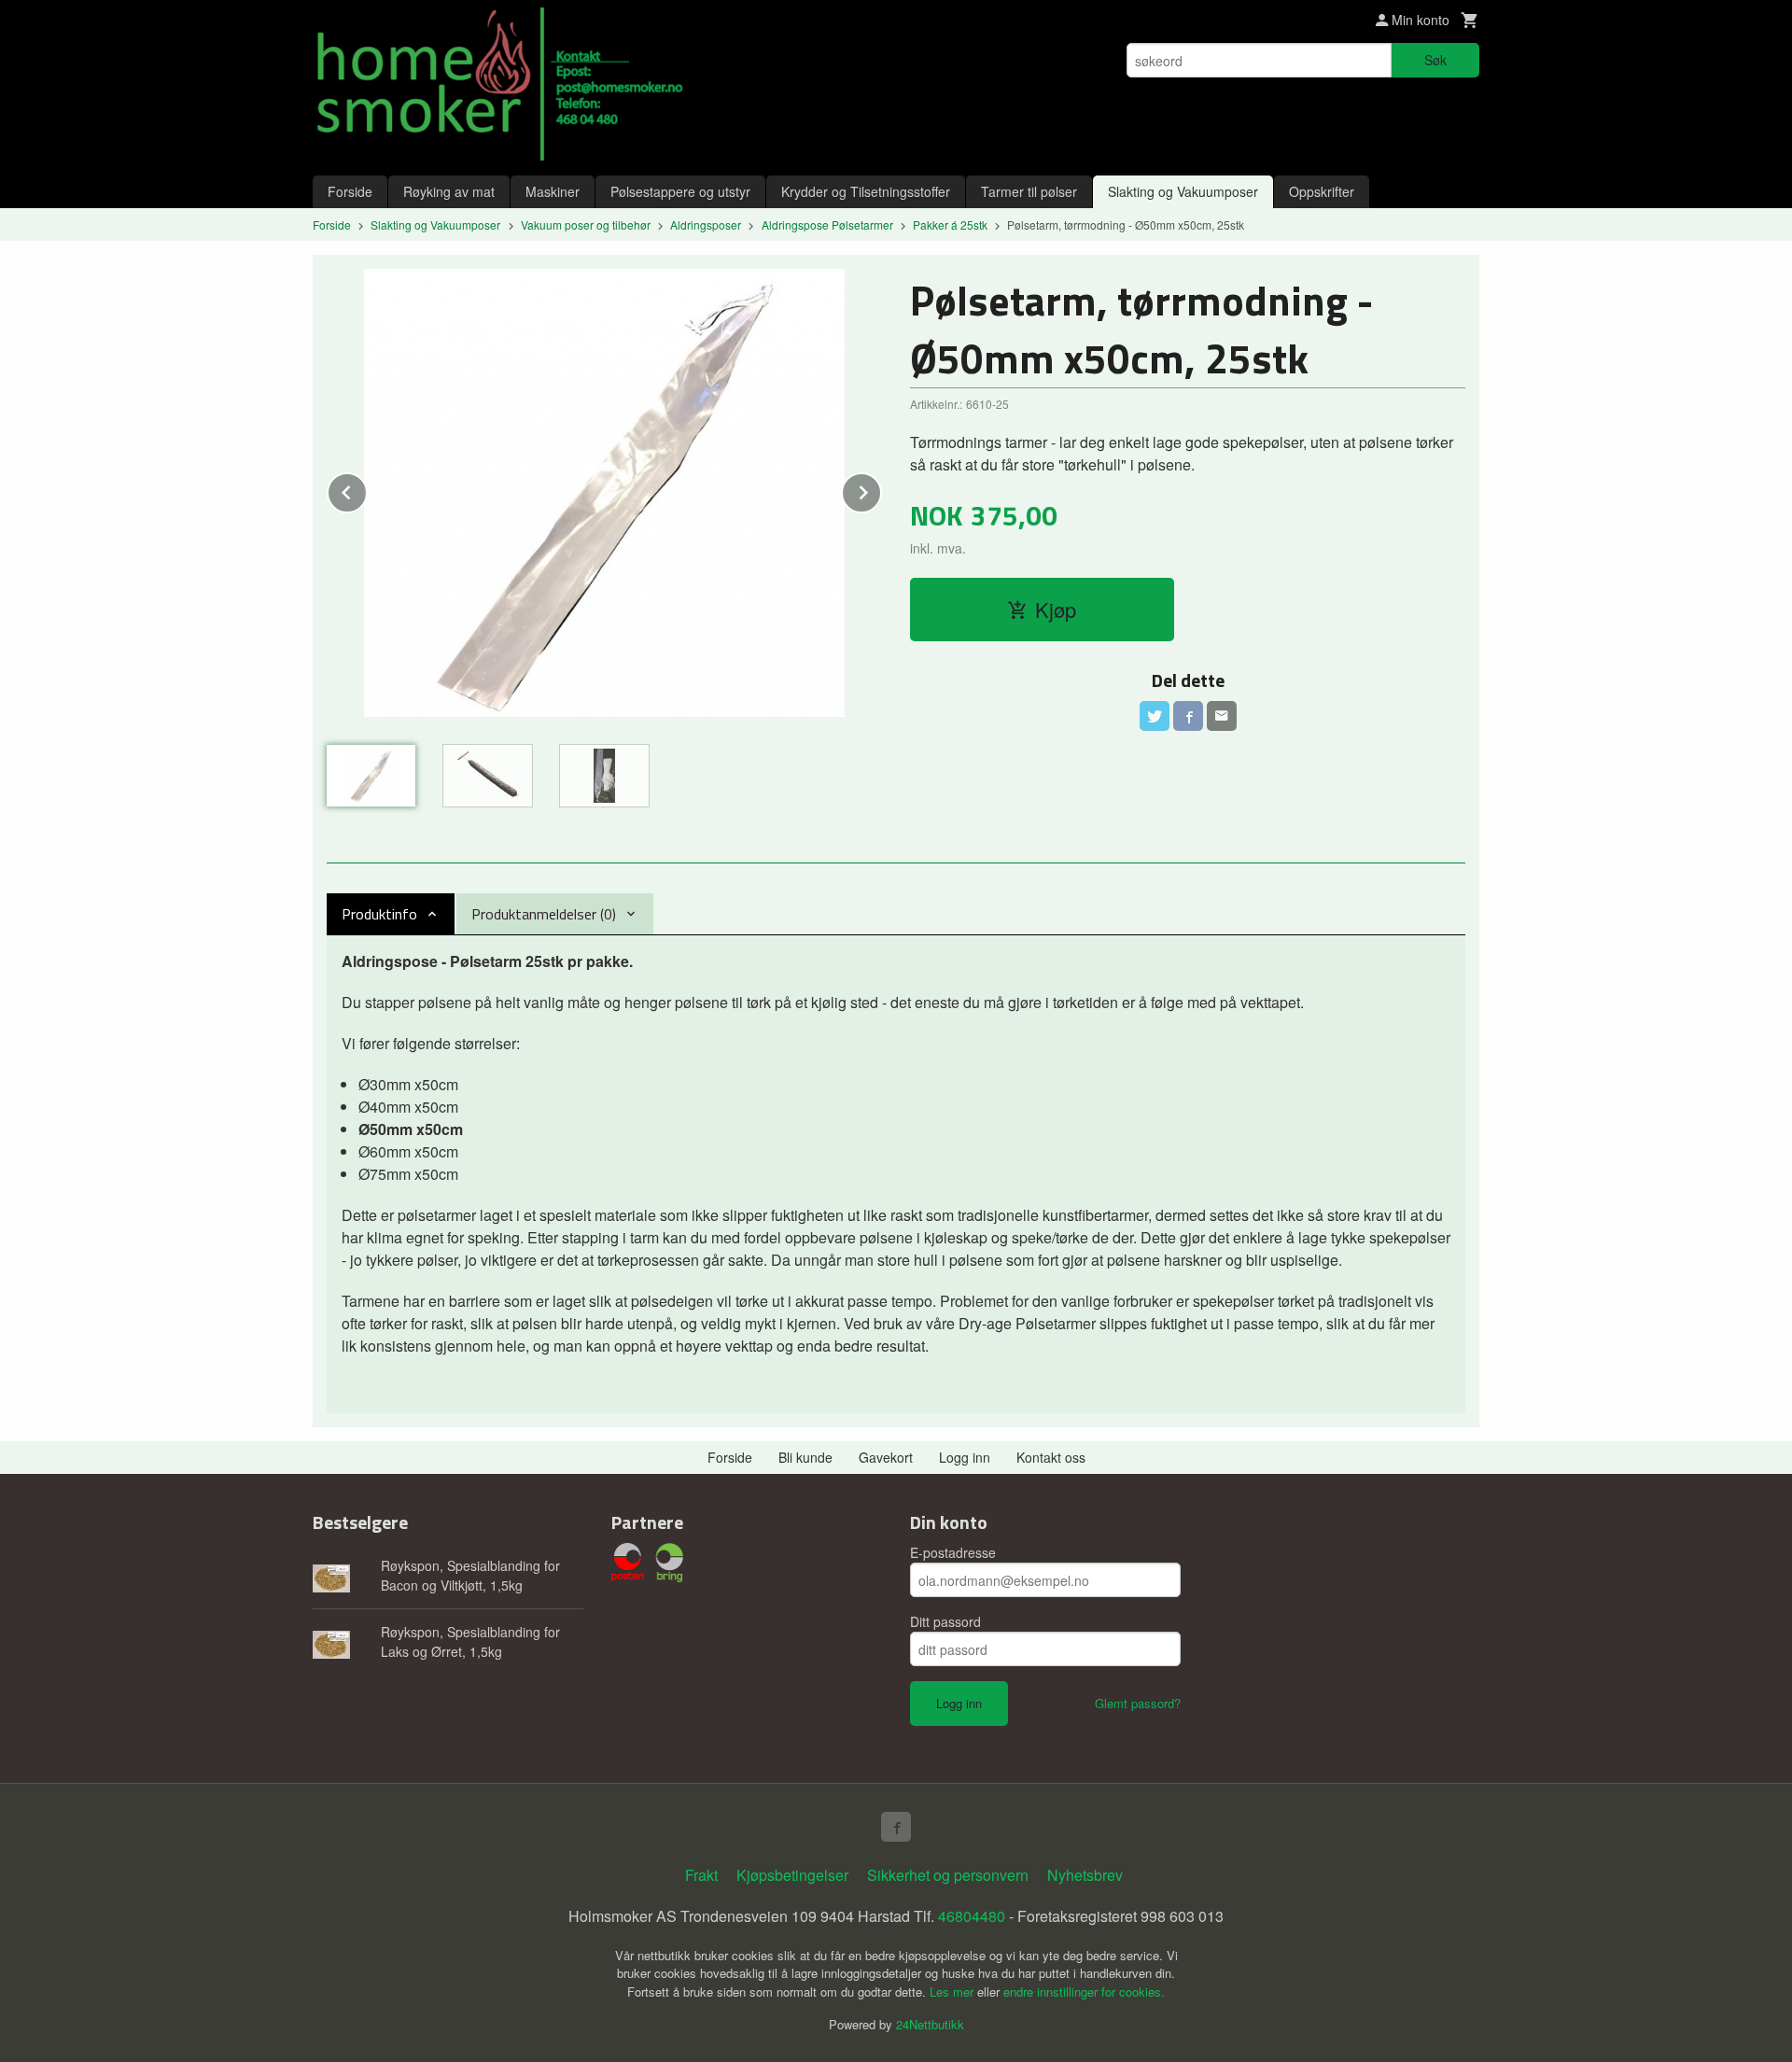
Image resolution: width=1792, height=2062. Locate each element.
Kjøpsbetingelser (792, 1875)
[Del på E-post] (1222, 716)
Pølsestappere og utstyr (680, 191)
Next (881, 490)
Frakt (701, 1875)
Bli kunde (805, 1457)
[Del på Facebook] (1188, 716)
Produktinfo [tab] (379, 914)
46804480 (972, 1916)
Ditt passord (945, 1621)
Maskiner (553, 191)
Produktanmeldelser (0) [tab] (544, 914)
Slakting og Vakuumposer (1183, 191)
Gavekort (886, 1457)
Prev (367, 490)
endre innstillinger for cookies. (1084, 1992)
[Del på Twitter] (1155, 716)
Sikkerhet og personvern (948, 1875)
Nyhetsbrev (1085, 1875)
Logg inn (965, 1457)
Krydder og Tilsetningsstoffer (866, 191)
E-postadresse (953, 1552)
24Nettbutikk (930, 2024)
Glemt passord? (1138, 1703)
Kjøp (1056, 609)
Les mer (953, 1992)
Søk (1435, 60)
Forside (350, 191)
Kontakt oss (1051, 1457)
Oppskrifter (1322, 191)
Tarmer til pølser (1029, 191)
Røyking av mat (449, 191)
